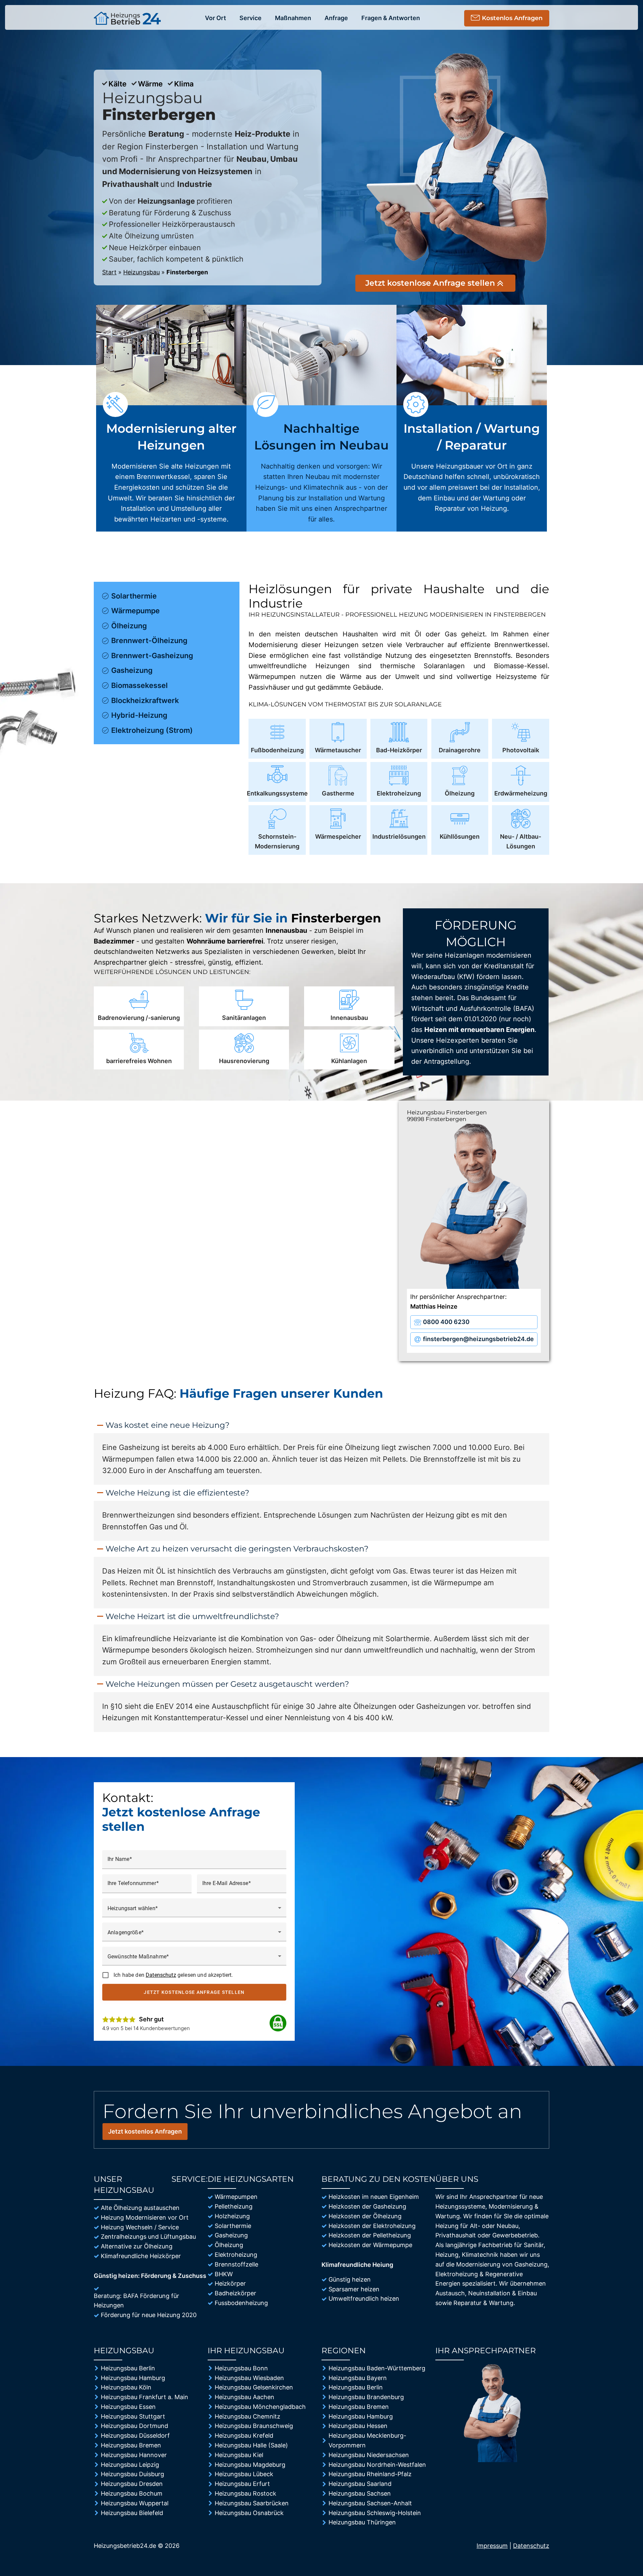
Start (109, 272)
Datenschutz (161, 1975)
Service (251, 18)
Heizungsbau (141, 272)
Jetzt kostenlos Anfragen (145, 2131)
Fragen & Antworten (391, 18)
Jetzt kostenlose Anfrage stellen (194, 1992)
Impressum (492, 2546)
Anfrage (336, 18)
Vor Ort (216, 18)
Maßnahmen (293, 18)
